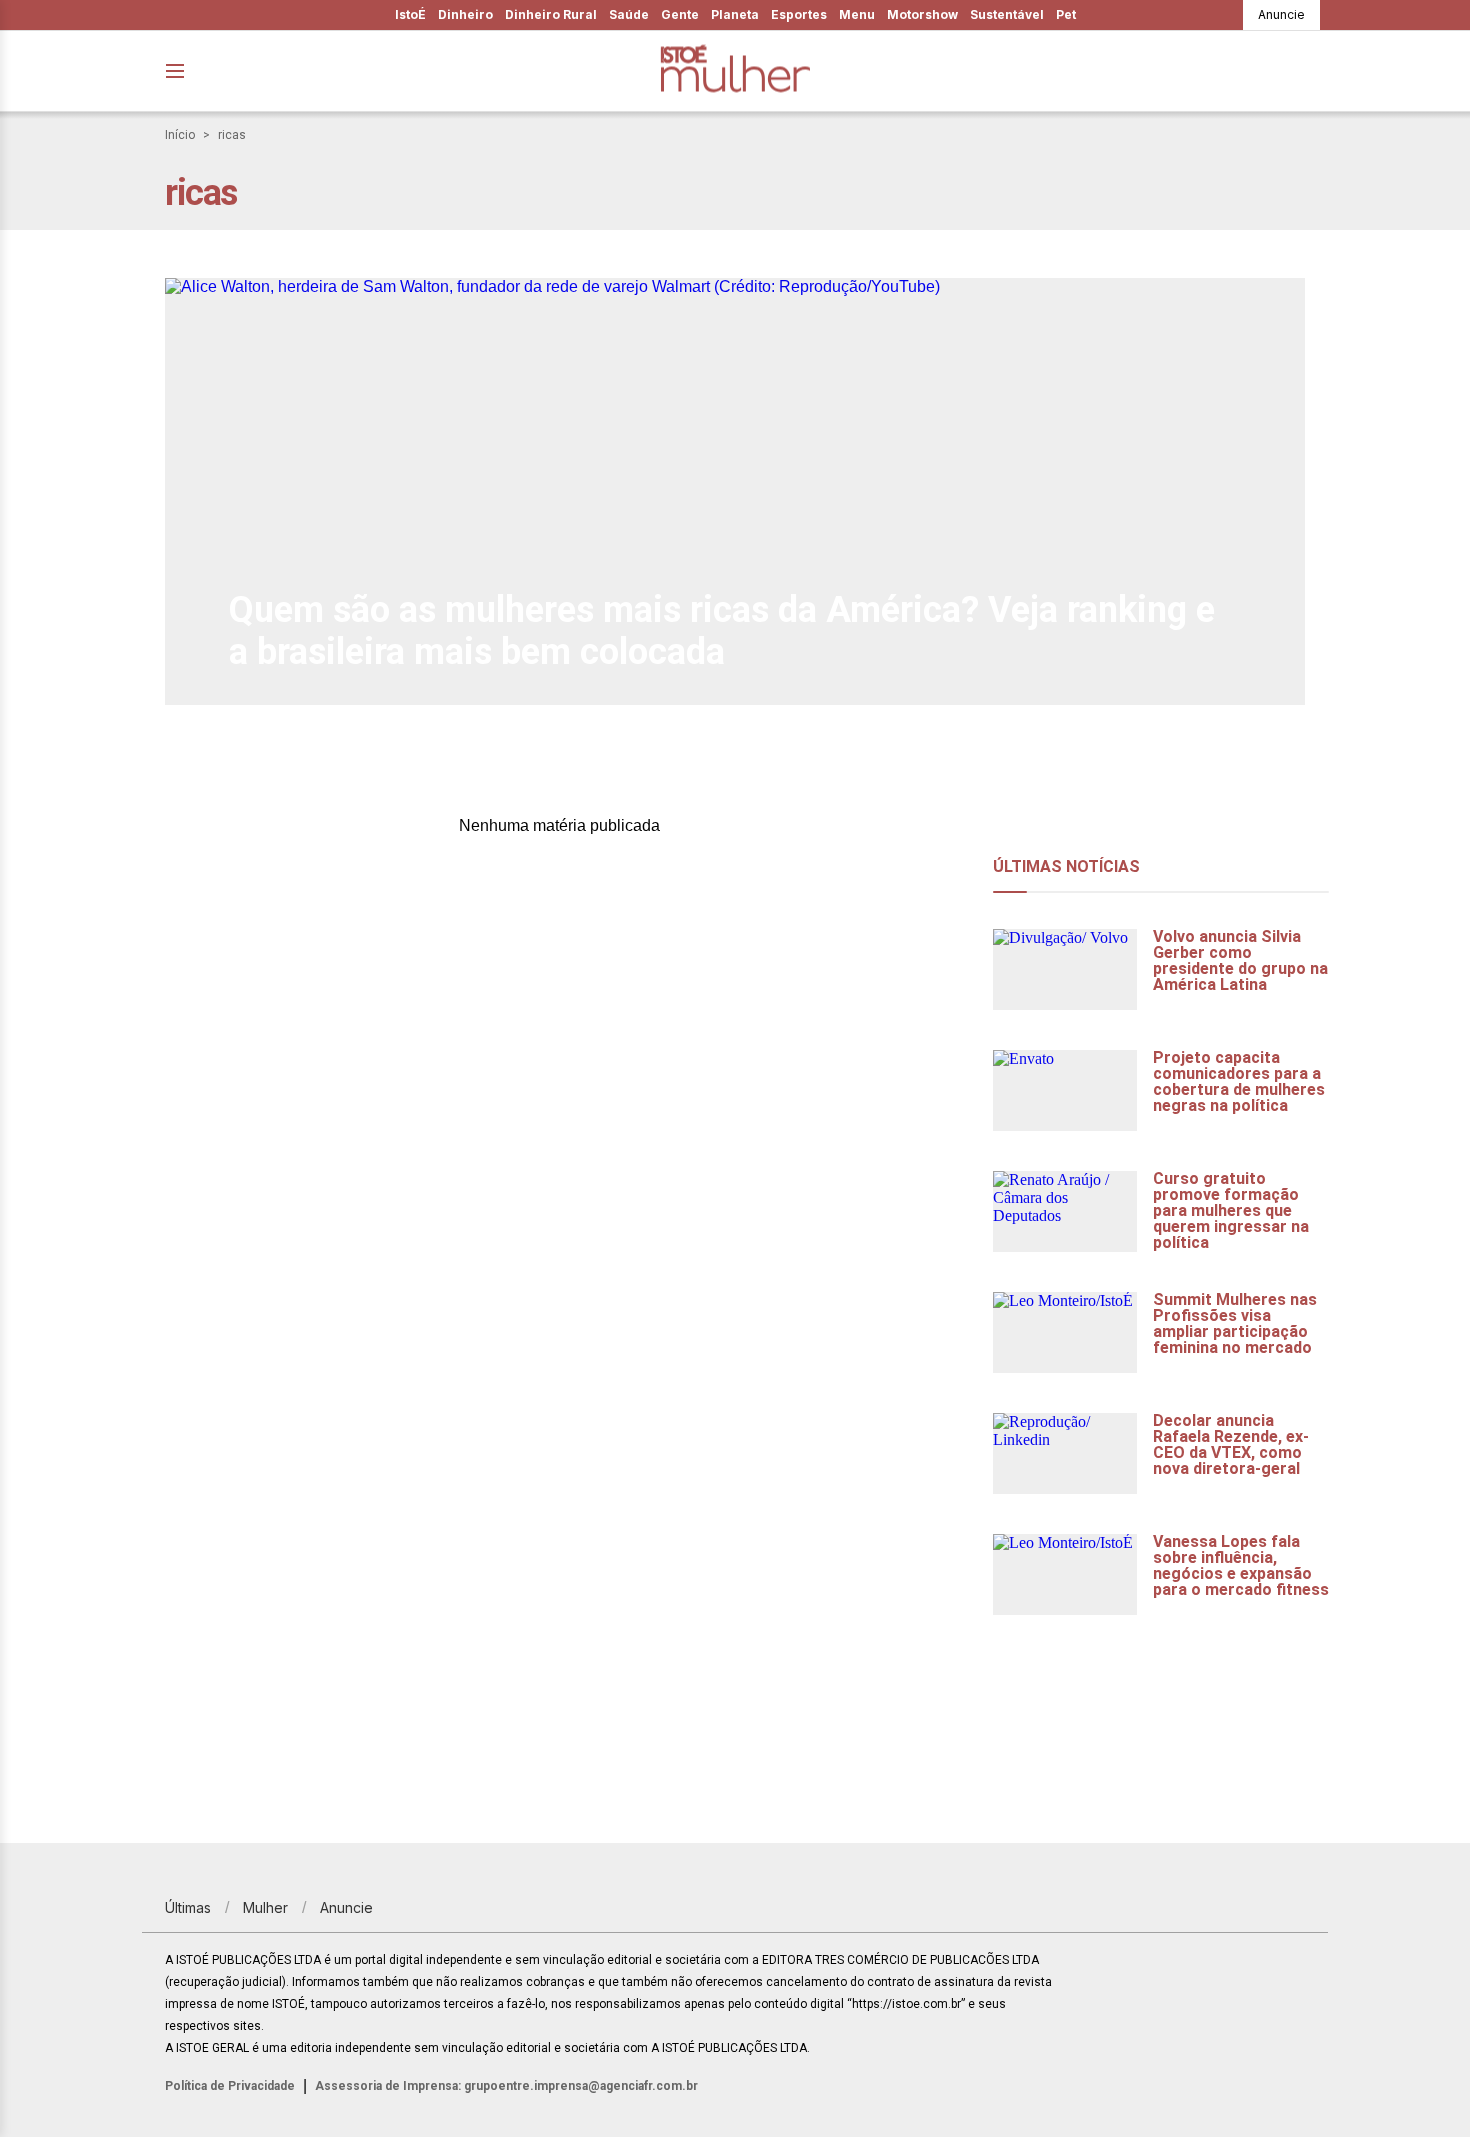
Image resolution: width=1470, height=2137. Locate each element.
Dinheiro (465, 14)
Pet (1066, 14)
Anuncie (1281, 14)
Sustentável (1007, 14)
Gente (680, 14)
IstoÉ (410, 14)
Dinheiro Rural (551, 14)
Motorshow (922, 14)
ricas (232, 135)
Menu (857, 14)
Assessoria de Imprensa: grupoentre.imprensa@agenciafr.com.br (506, 2086)
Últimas (188, 1907)
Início (180, 135)
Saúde (629, 14)
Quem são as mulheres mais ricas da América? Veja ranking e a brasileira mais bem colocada (722, 631)
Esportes (799, 14)
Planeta (735, 14)
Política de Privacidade (230, 2086)
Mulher (265, 1907)
